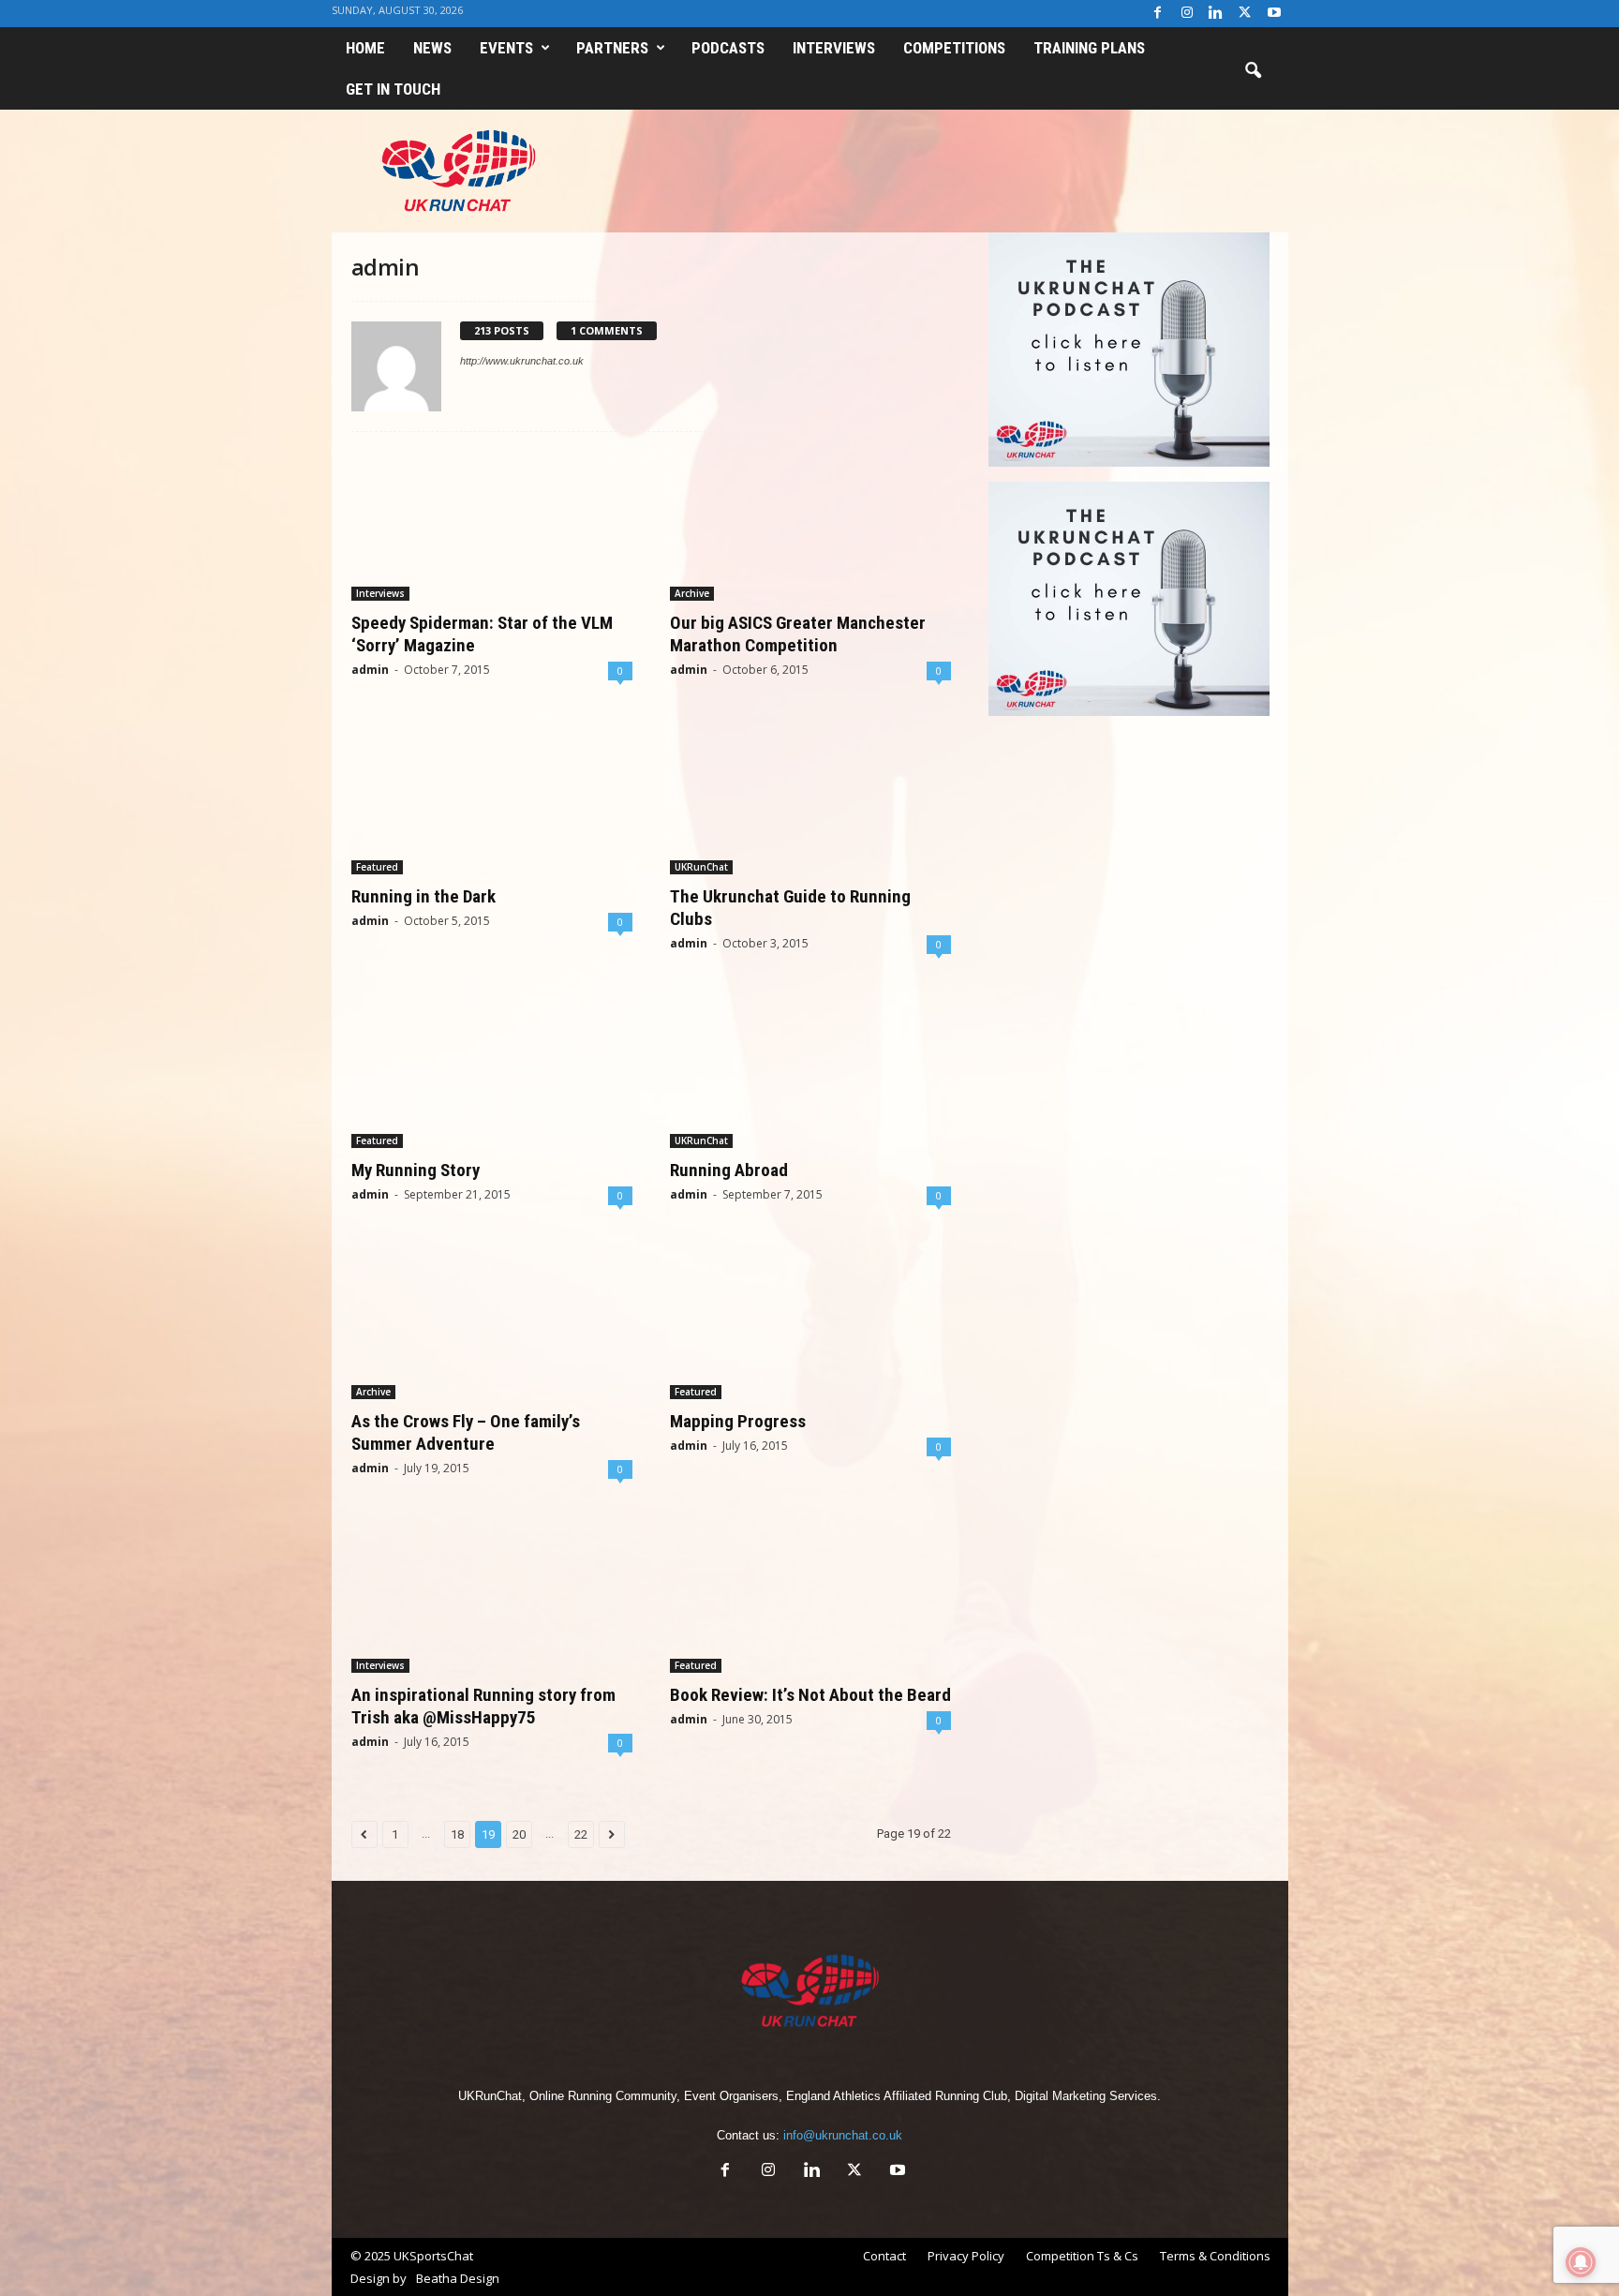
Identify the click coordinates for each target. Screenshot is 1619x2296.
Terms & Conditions (1215, 2256)
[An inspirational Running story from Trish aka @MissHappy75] (492, 1598)
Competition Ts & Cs (1082, 2256)
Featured (377, 867)
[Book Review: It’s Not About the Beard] (810, 1598)
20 (519, 1834)
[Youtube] (1274, 14)
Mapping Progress (738, 1421)
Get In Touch (393, 89)
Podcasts (728, 48)
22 (581, 1834)
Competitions (954, 48)
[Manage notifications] (1581, 2262)
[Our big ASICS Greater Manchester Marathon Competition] (810, 526)
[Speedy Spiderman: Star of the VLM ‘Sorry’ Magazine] (492, 526)
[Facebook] (1158, 14)
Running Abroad (729, 1170)
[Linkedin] (1216, 14)
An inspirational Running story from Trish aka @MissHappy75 (483, 1706)
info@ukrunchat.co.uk (843, 2135)
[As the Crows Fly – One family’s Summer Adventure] (492, 1324)
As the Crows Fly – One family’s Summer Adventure (466, 1432)
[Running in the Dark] (492, 799)
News (432, 48)
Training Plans (1089, 48)
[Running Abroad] (810, 1073)
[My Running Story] (492, 1073)
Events (506, 48)
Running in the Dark (423, 896)
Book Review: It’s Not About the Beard (810, 1695)
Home (365, 48)
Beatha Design (458, 2278)
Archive (692, 593)
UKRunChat (701, 867)
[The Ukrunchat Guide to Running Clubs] (810, 799)
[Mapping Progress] (810, 1324)
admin (370, 670)
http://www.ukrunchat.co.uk (522, 361)
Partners (612, 48)
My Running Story (416, 1170)
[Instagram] (1187, 14)
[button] (1253, 71)
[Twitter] (1245, 14)
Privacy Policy (966, 2256)
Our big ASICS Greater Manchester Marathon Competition (798, 634)
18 (457, 1834)
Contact (884, 2256)
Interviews (834, 48)
